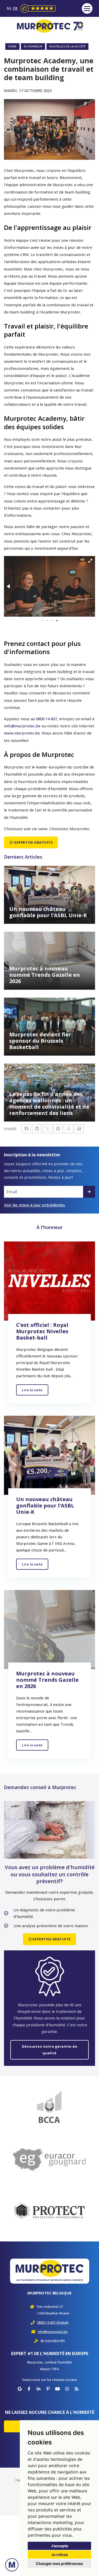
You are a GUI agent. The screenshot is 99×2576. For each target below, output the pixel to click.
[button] (90, 561)
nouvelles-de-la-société (67, 46)
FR (15, 8)
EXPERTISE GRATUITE (33, 842)
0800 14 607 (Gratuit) (53, 2323)
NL (10, 8)
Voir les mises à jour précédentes (34, 1205)
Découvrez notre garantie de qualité (50, 2050)
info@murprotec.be (22, 726)
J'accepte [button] (60, 2546)
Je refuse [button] (60, 2555)
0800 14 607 (46, 719)
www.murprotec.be (22, 733)
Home (12, 46)
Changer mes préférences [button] (59, 2563)
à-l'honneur (33, 46)
